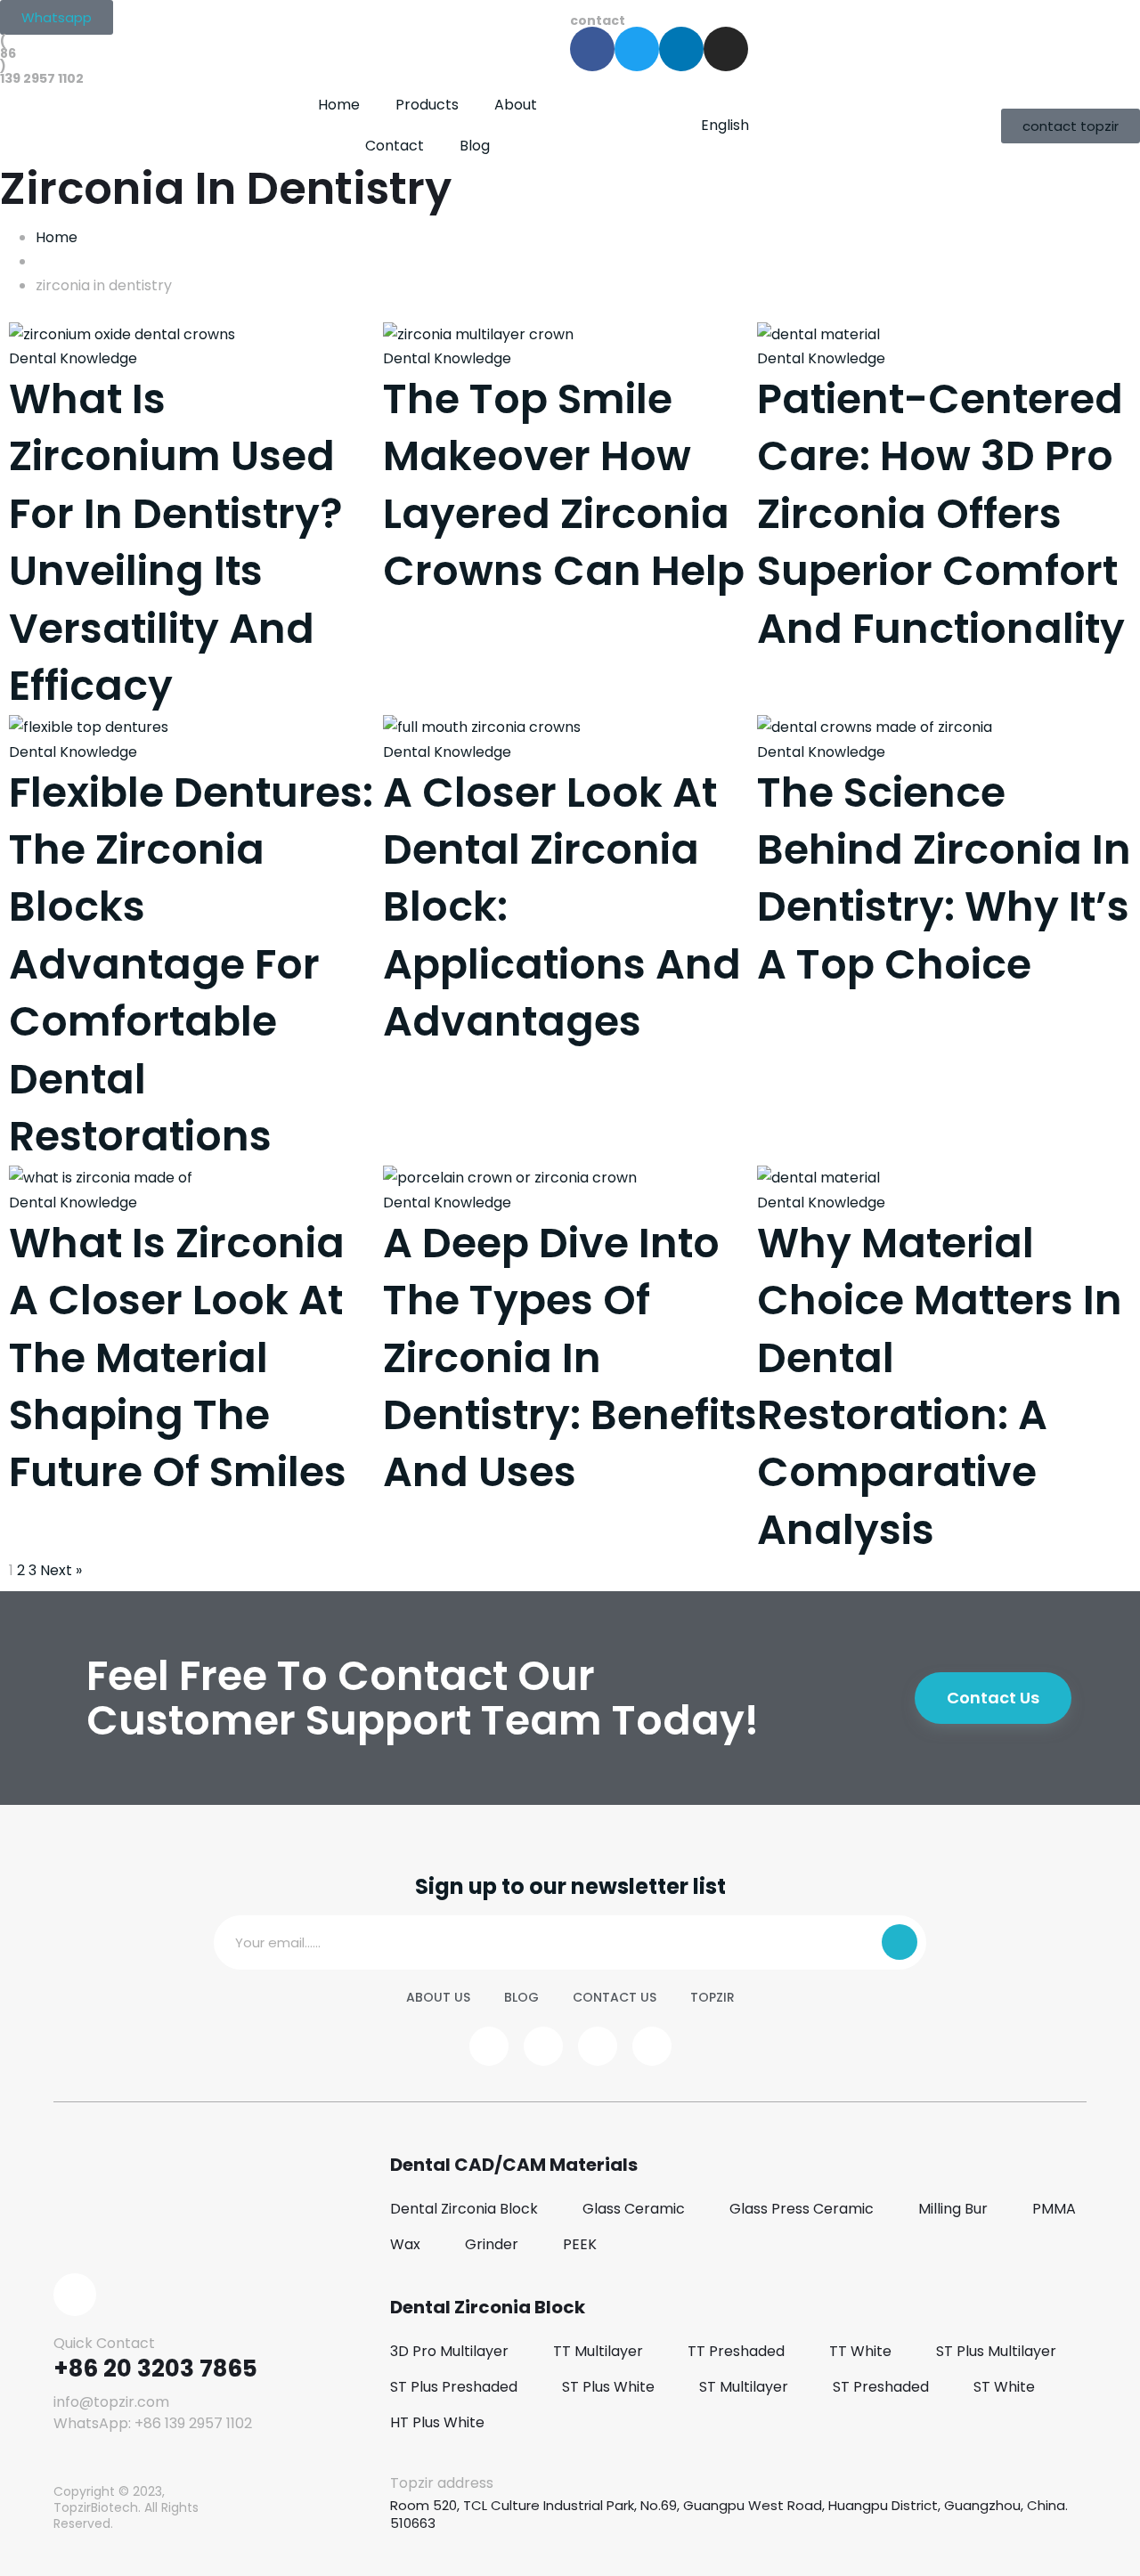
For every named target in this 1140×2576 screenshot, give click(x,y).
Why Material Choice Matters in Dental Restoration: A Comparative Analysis (940, 1386)
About (516, 105)
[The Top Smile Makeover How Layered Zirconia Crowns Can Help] (478, 333)
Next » (61, 1570)
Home (339, 105)
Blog (475, 146)
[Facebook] (592, 49)
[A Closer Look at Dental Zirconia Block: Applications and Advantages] (482, 726)
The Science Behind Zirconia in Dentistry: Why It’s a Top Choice (944, 878)
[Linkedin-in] (681, 49)
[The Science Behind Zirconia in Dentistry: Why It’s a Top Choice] (875, 726)
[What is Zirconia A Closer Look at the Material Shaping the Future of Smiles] (101, 1177)
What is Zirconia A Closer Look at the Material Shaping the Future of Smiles (178, 1358)
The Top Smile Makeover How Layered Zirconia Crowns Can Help (564, 485)
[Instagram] (726, 49)
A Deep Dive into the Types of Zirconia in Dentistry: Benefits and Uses (570, 1358)
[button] (57, 17)
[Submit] (900, 1942)
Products (427, 105)
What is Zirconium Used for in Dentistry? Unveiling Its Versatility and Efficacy (176, 542)
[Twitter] (637, 49)
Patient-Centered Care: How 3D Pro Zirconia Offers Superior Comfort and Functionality (941, 514)
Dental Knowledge (73, 358)
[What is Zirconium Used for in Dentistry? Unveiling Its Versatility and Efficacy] (122, 333)
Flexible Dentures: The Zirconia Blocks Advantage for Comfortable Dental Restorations (191, 964)
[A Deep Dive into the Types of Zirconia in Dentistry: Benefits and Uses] (510, 1177)
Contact (395, 146)
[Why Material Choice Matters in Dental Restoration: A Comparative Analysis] (818, 1177)
